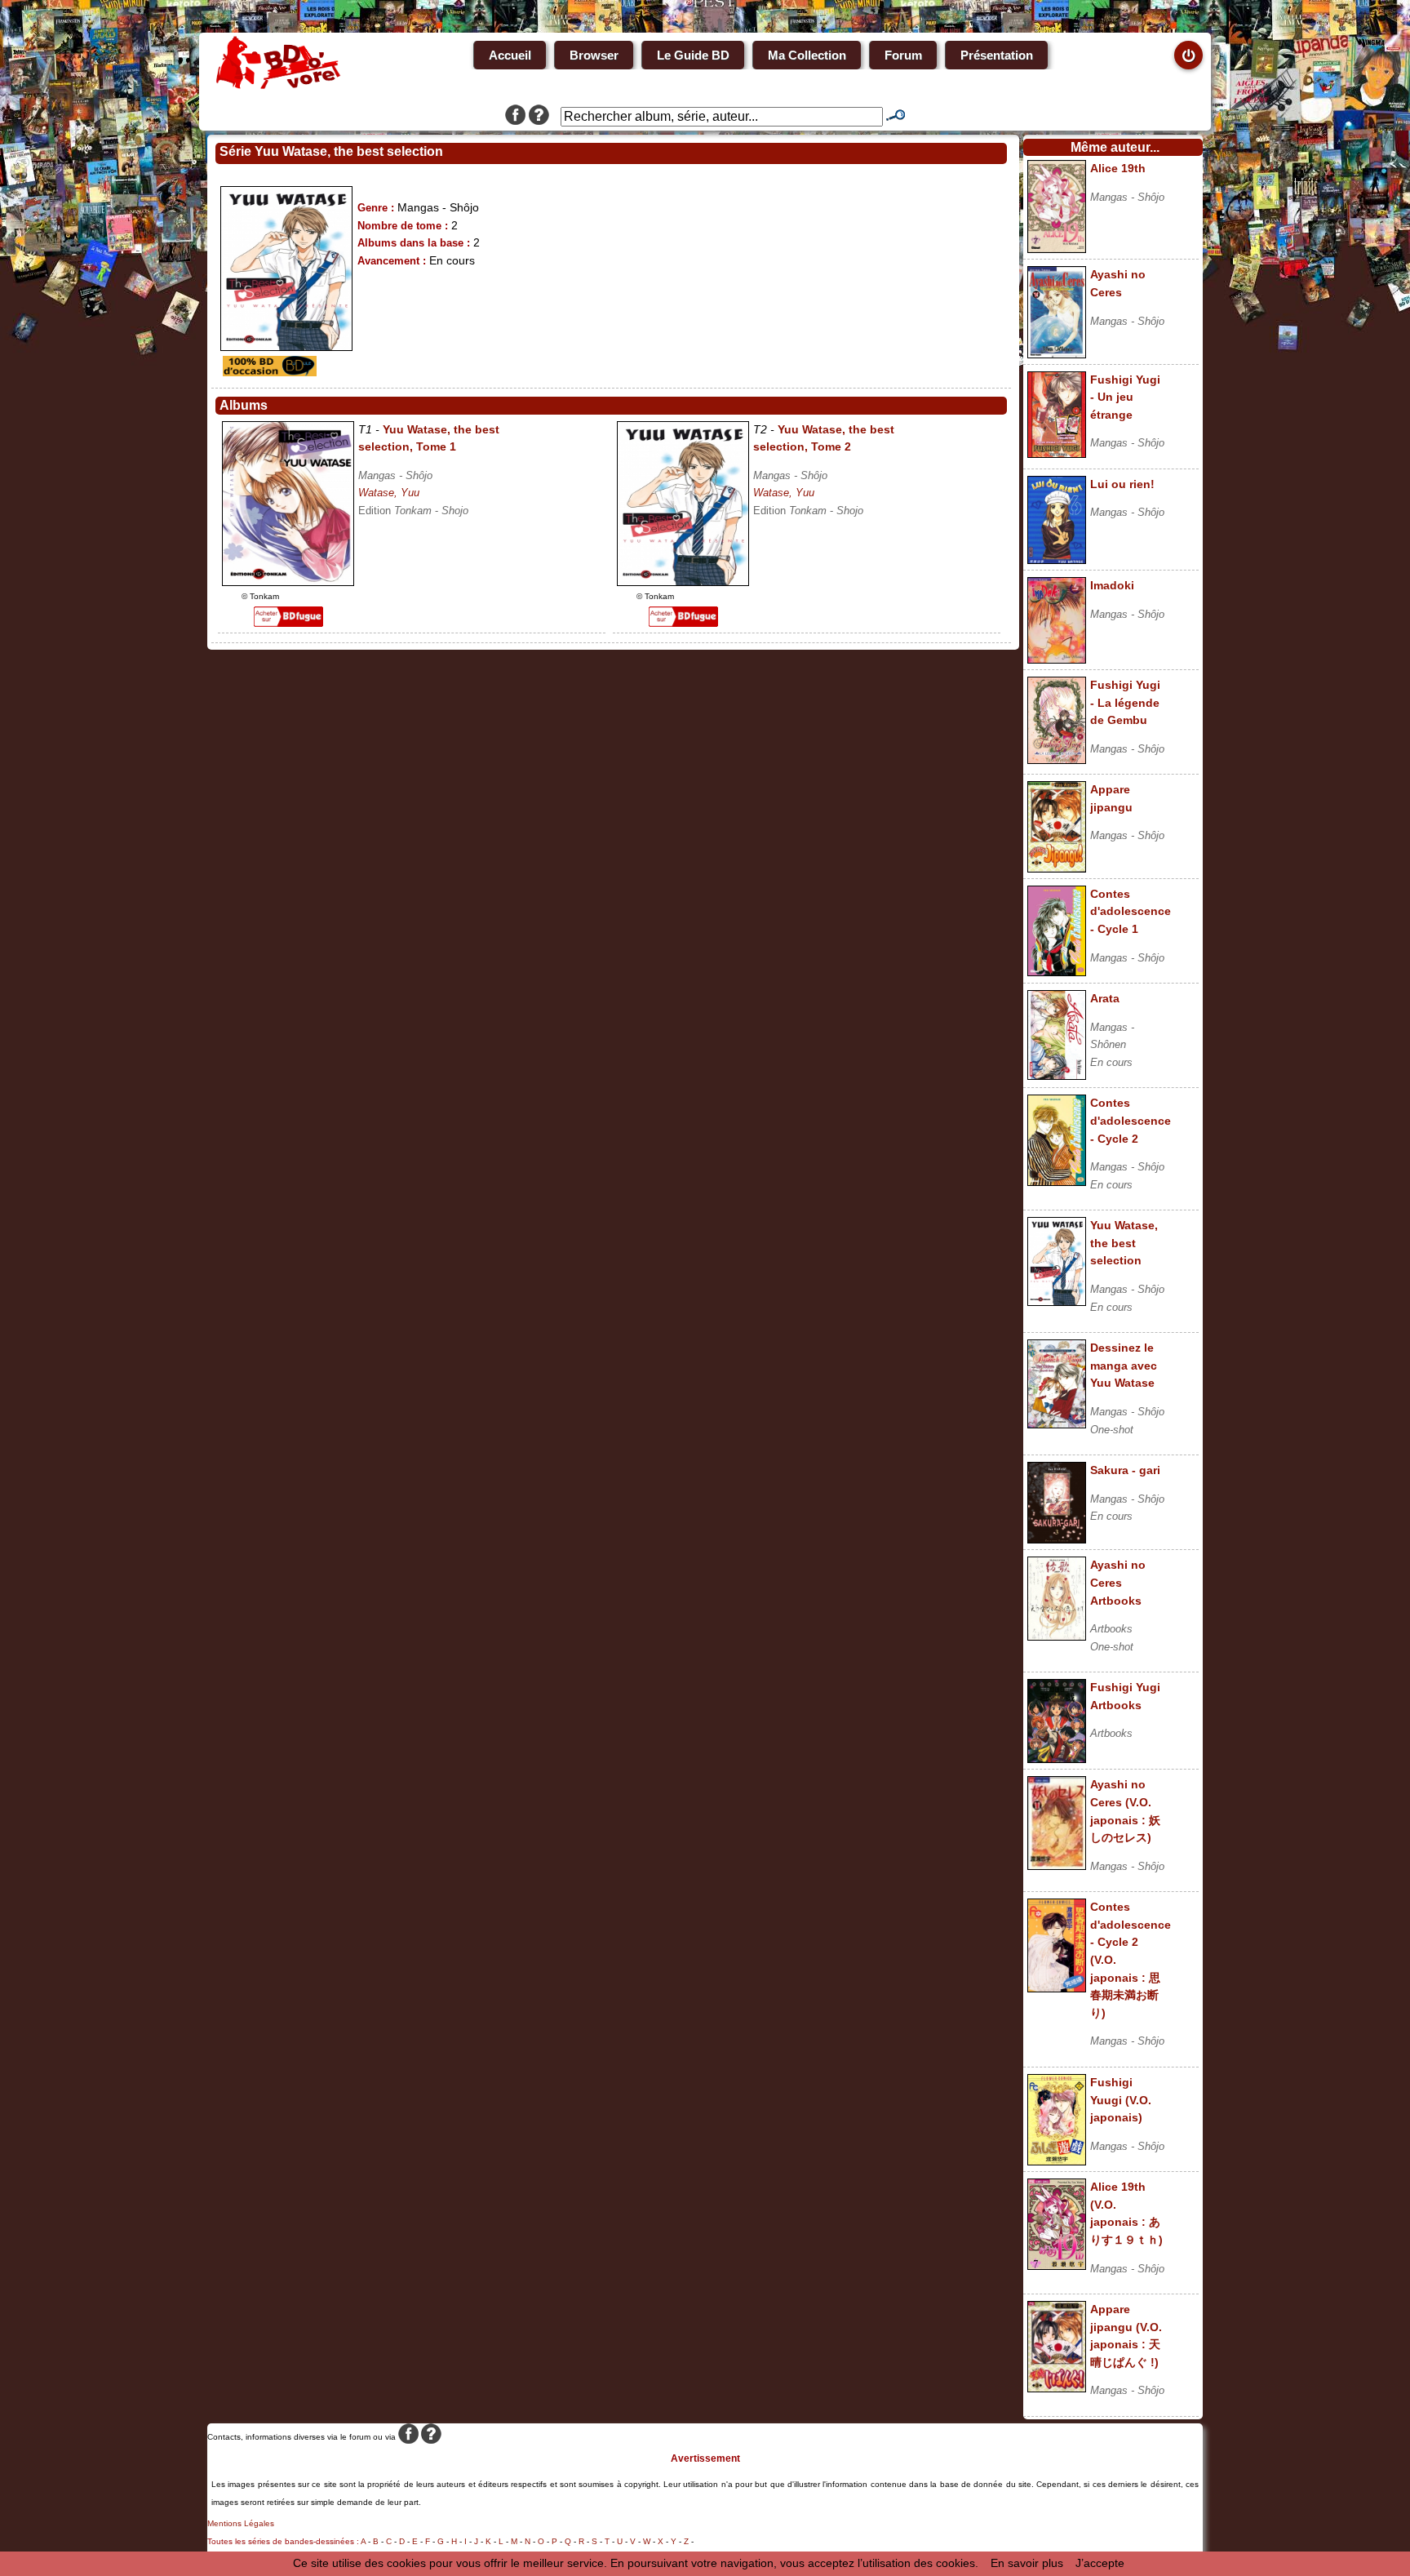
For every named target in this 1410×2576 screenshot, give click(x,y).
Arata (1105, 998)
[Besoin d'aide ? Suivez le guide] (539, 117)
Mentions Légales (241, 2523)
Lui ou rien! (1122, 484)
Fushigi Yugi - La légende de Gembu (1125, 702)
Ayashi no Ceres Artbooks (1118, 1582)
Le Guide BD (693, 55)
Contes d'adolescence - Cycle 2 (1131, 1120)
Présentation (997, 55)
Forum (903, 55)
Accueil (510, 55)
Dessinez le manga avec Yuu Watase (1124, 1365)
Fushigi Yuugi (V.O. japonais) (1121, 2100)
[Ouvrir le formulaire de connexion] (1188, 55)
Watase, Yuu (389, 493)
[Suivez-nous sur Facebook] (515, 117)
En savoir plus (1027, 2563)
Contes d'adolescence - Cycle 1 (1131, 911)
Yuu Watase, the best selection (1124, 1243)
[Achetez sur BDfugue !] (288, 623)
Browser (594, 55)
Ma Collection (807, 55)
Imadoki (1112, 585)
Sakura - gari (1125, 1470)
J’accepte (1100, 2563)
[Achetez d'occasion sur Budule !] (268, 372)
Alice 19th (1118, 168)
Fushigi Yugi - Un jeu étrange (1125, 397)
